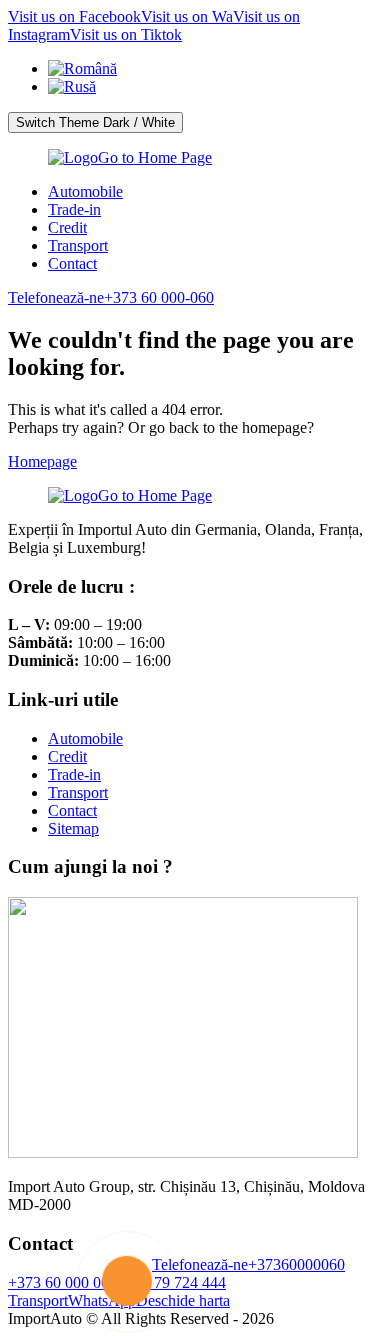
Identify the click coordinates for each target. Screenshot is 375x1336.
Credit (67, 227)
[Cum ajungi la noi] (183, 1152)
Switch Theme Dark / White (95, 122)
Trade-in (74, 209)
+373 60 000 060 (62, 1282)
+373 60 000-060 (111, 297)
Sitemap (73, 828)
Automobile (85, 191)
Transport (78, 245)
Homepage (42, 461)
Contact (72, 263)
